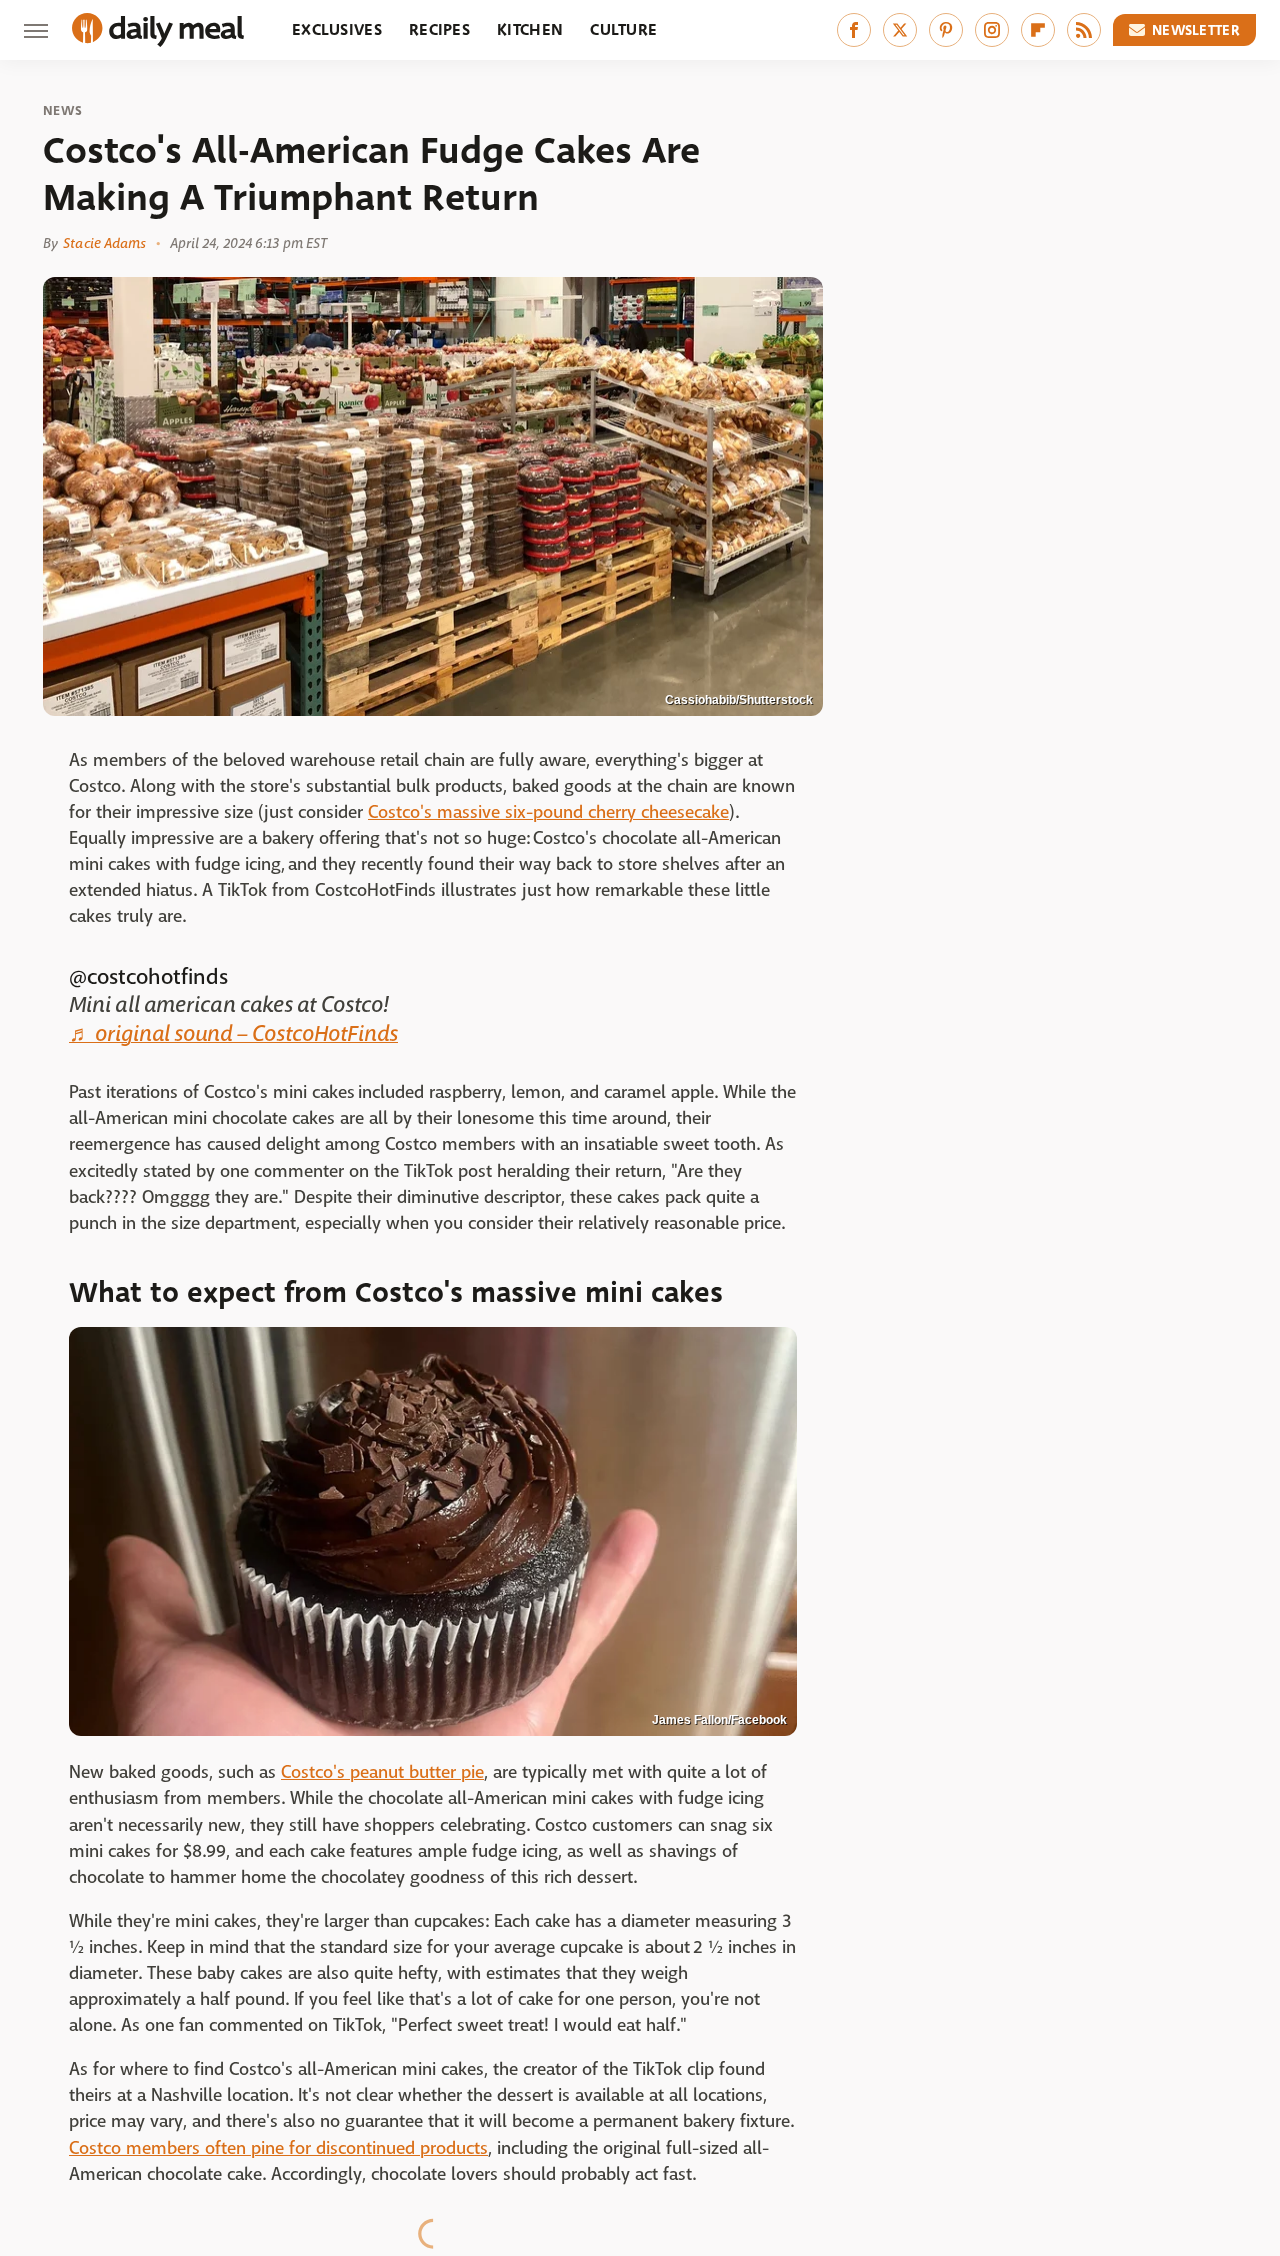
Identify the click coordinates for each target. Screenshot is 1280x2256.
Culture (623, 29)
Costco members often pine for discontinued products (278, 2148)
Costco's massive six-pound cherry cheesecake (548, 812)
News (62, 111)
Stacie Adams (104, 243)
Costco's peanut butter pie (382, 1772)
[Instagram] (992, 30)
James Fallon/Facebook (719, 1720)
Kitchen (530, 29)
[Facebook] (854, 30)
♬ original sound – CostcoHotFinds (233, 1034)
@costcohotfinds (148, 977)
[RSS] (1084, 30)
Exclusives (337, 29)
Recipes (439, 29)
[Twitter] (900, 30)
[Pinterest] (946, 30)
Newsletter (1196, 30)
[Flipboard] (1038, 30)
